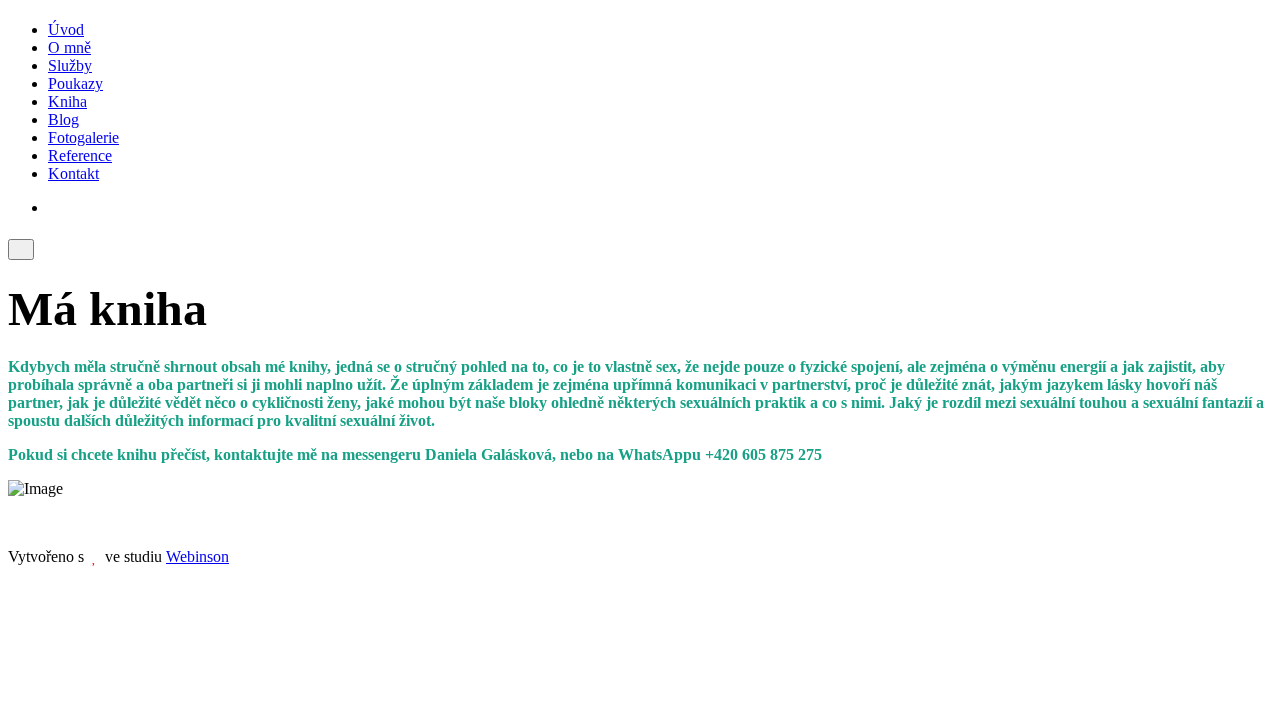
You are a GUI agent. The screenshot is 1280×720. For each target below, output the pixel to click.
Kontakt (73, 173)
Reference (80, 155)
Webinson (197, 556)
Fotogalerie (83, 137)
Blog (63, 119)
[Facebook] (54, 207)
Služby (70, 65)
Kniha (67, 101)
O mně (69, 47)
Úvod (66, 29)
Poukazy (75, 83)
